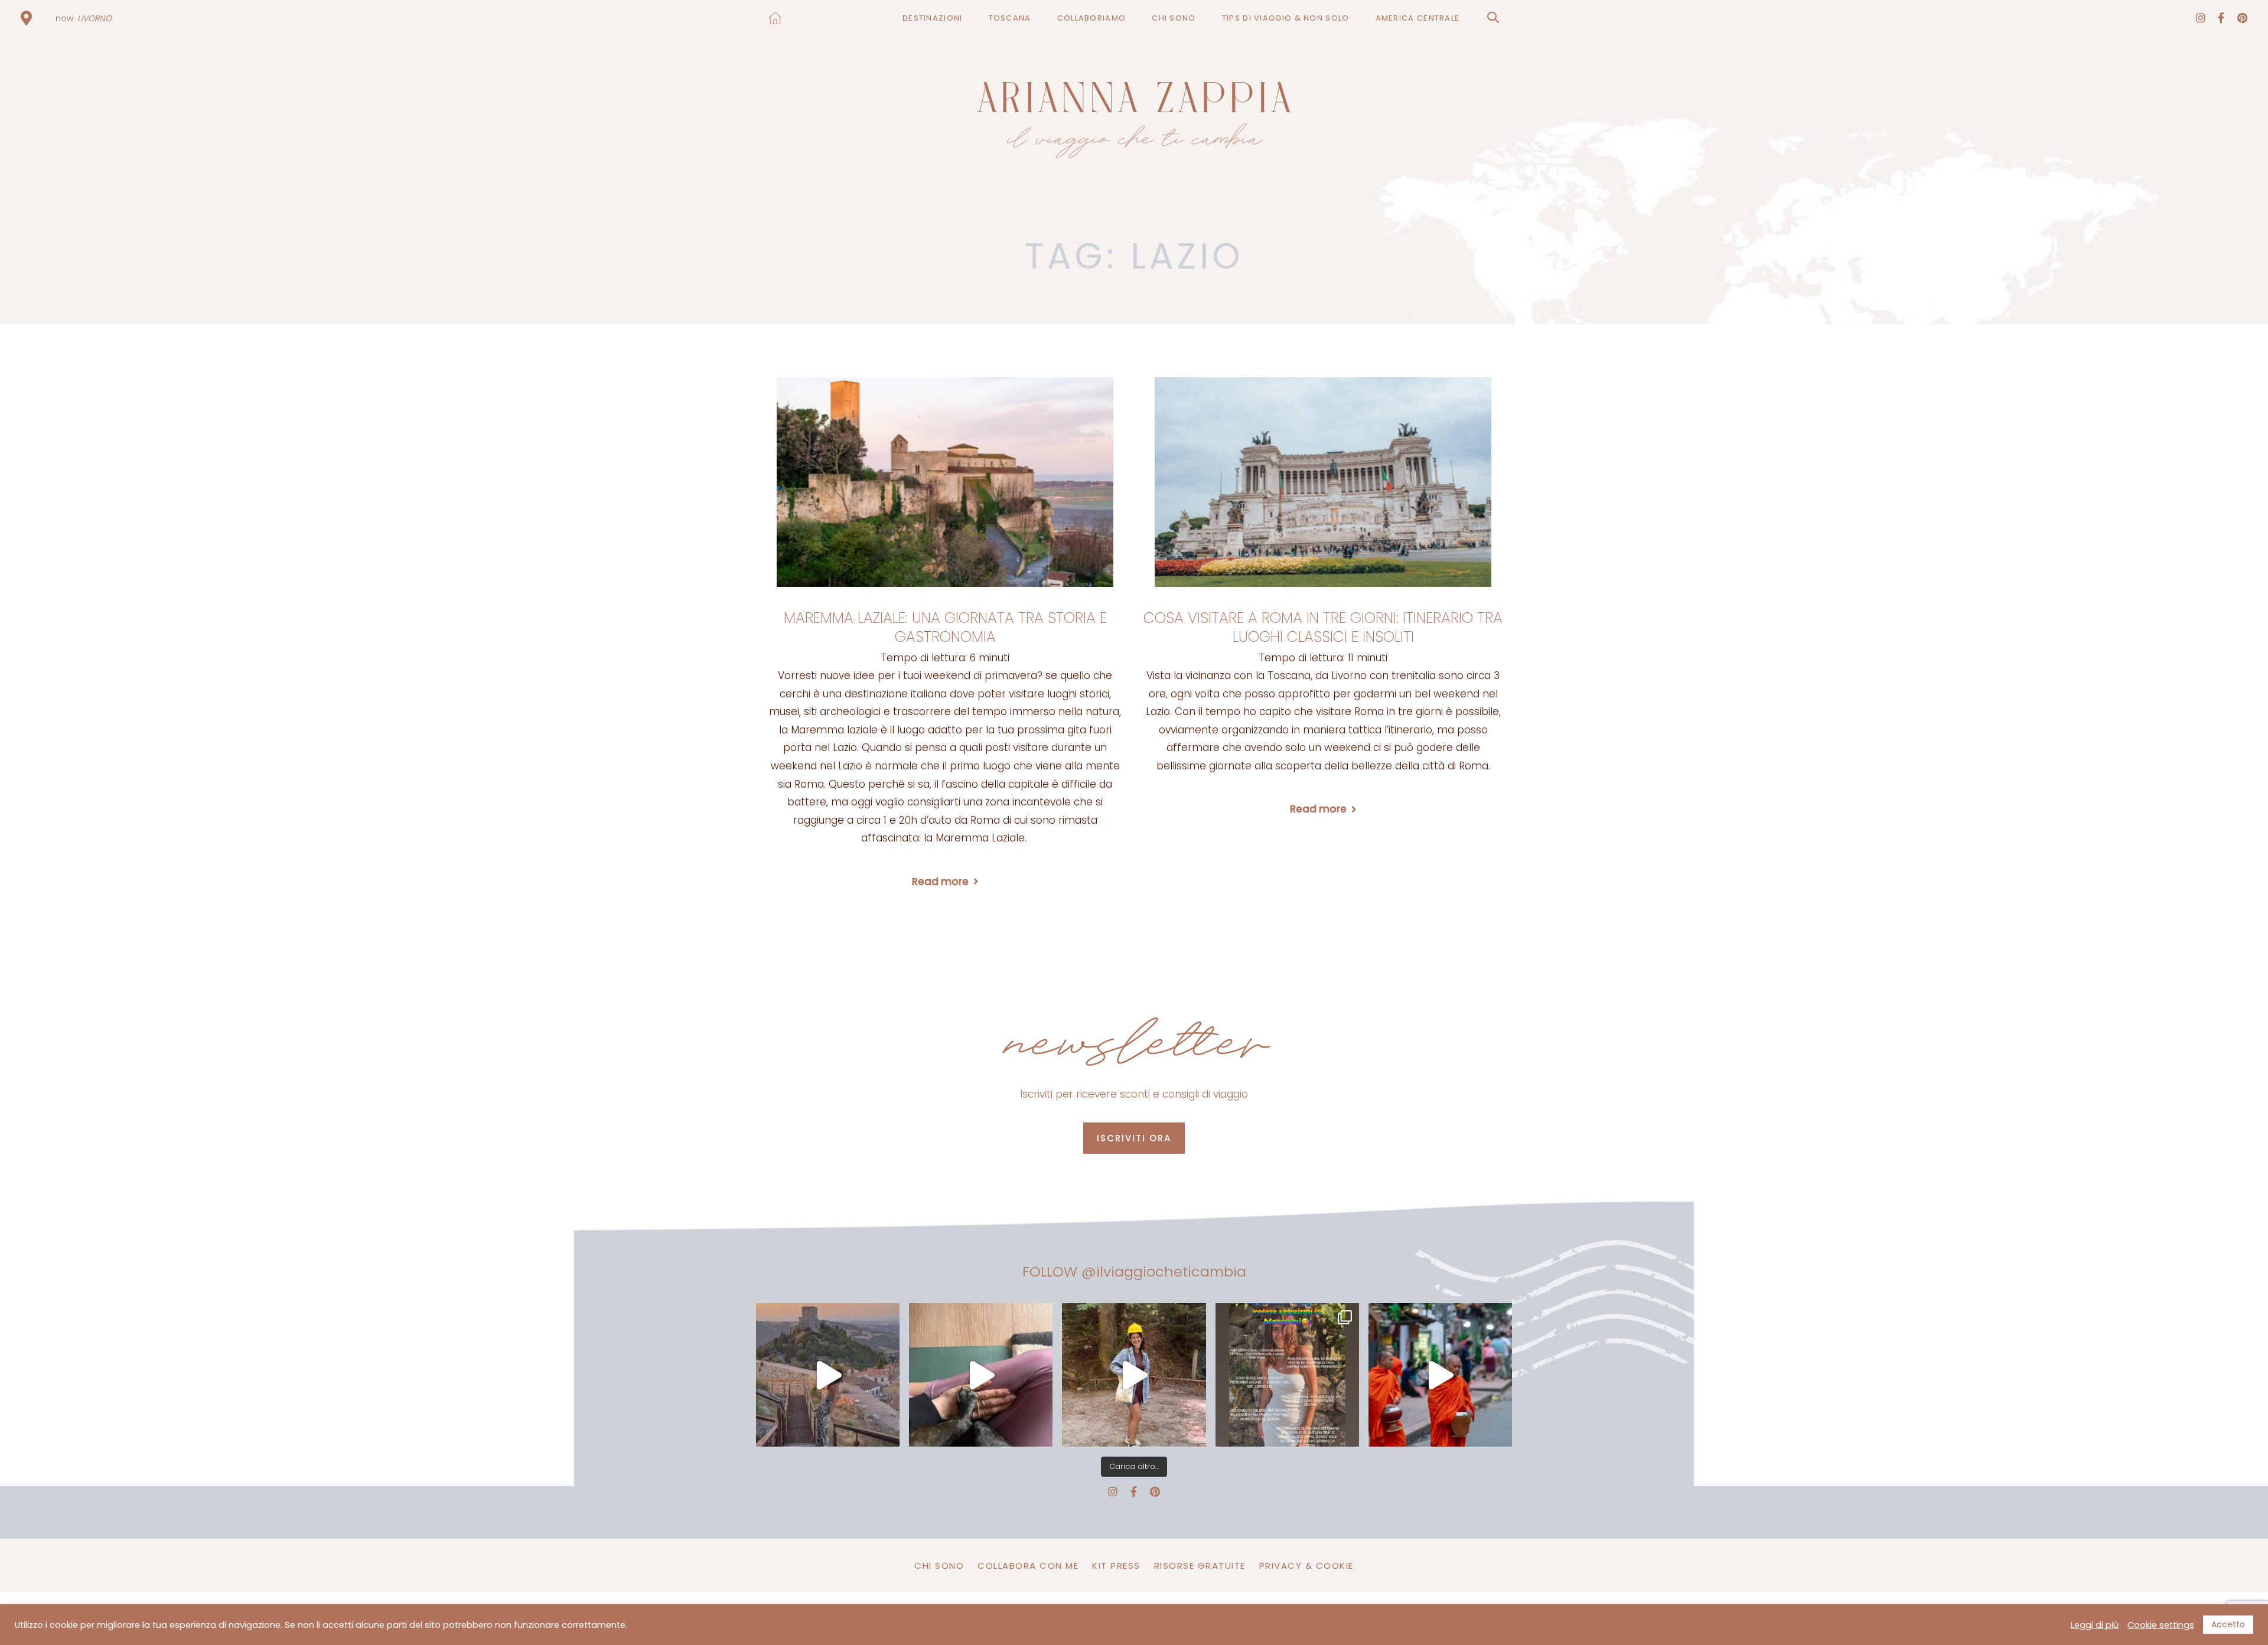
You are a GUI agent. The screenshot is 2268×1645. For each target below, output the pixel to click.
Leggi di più (2095, 1625)
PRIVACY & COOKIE (1306, 1566)
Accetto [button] (2228, 1624)
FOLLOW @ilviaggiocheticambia (1134, 1272)
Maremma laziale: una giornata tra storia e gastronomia (945, 628)
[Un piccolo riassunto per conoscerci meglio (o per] (1287, 1375)
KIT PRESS (1116, 1566)
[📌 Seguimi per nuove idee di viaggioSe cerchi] (1134, 1375)
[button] (1493, 18)
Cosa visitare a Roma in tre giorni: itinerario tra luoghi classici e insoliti (1323, 628)
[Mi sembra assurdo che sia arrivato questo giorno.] (981, 1375)
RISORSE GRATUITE (1200, 1566)
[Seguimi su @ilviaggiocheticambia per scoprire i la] (828, 1375)
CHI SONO (939, 1566)
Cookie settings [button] (2161, 1625)
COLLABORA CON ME (1028, 1566)
